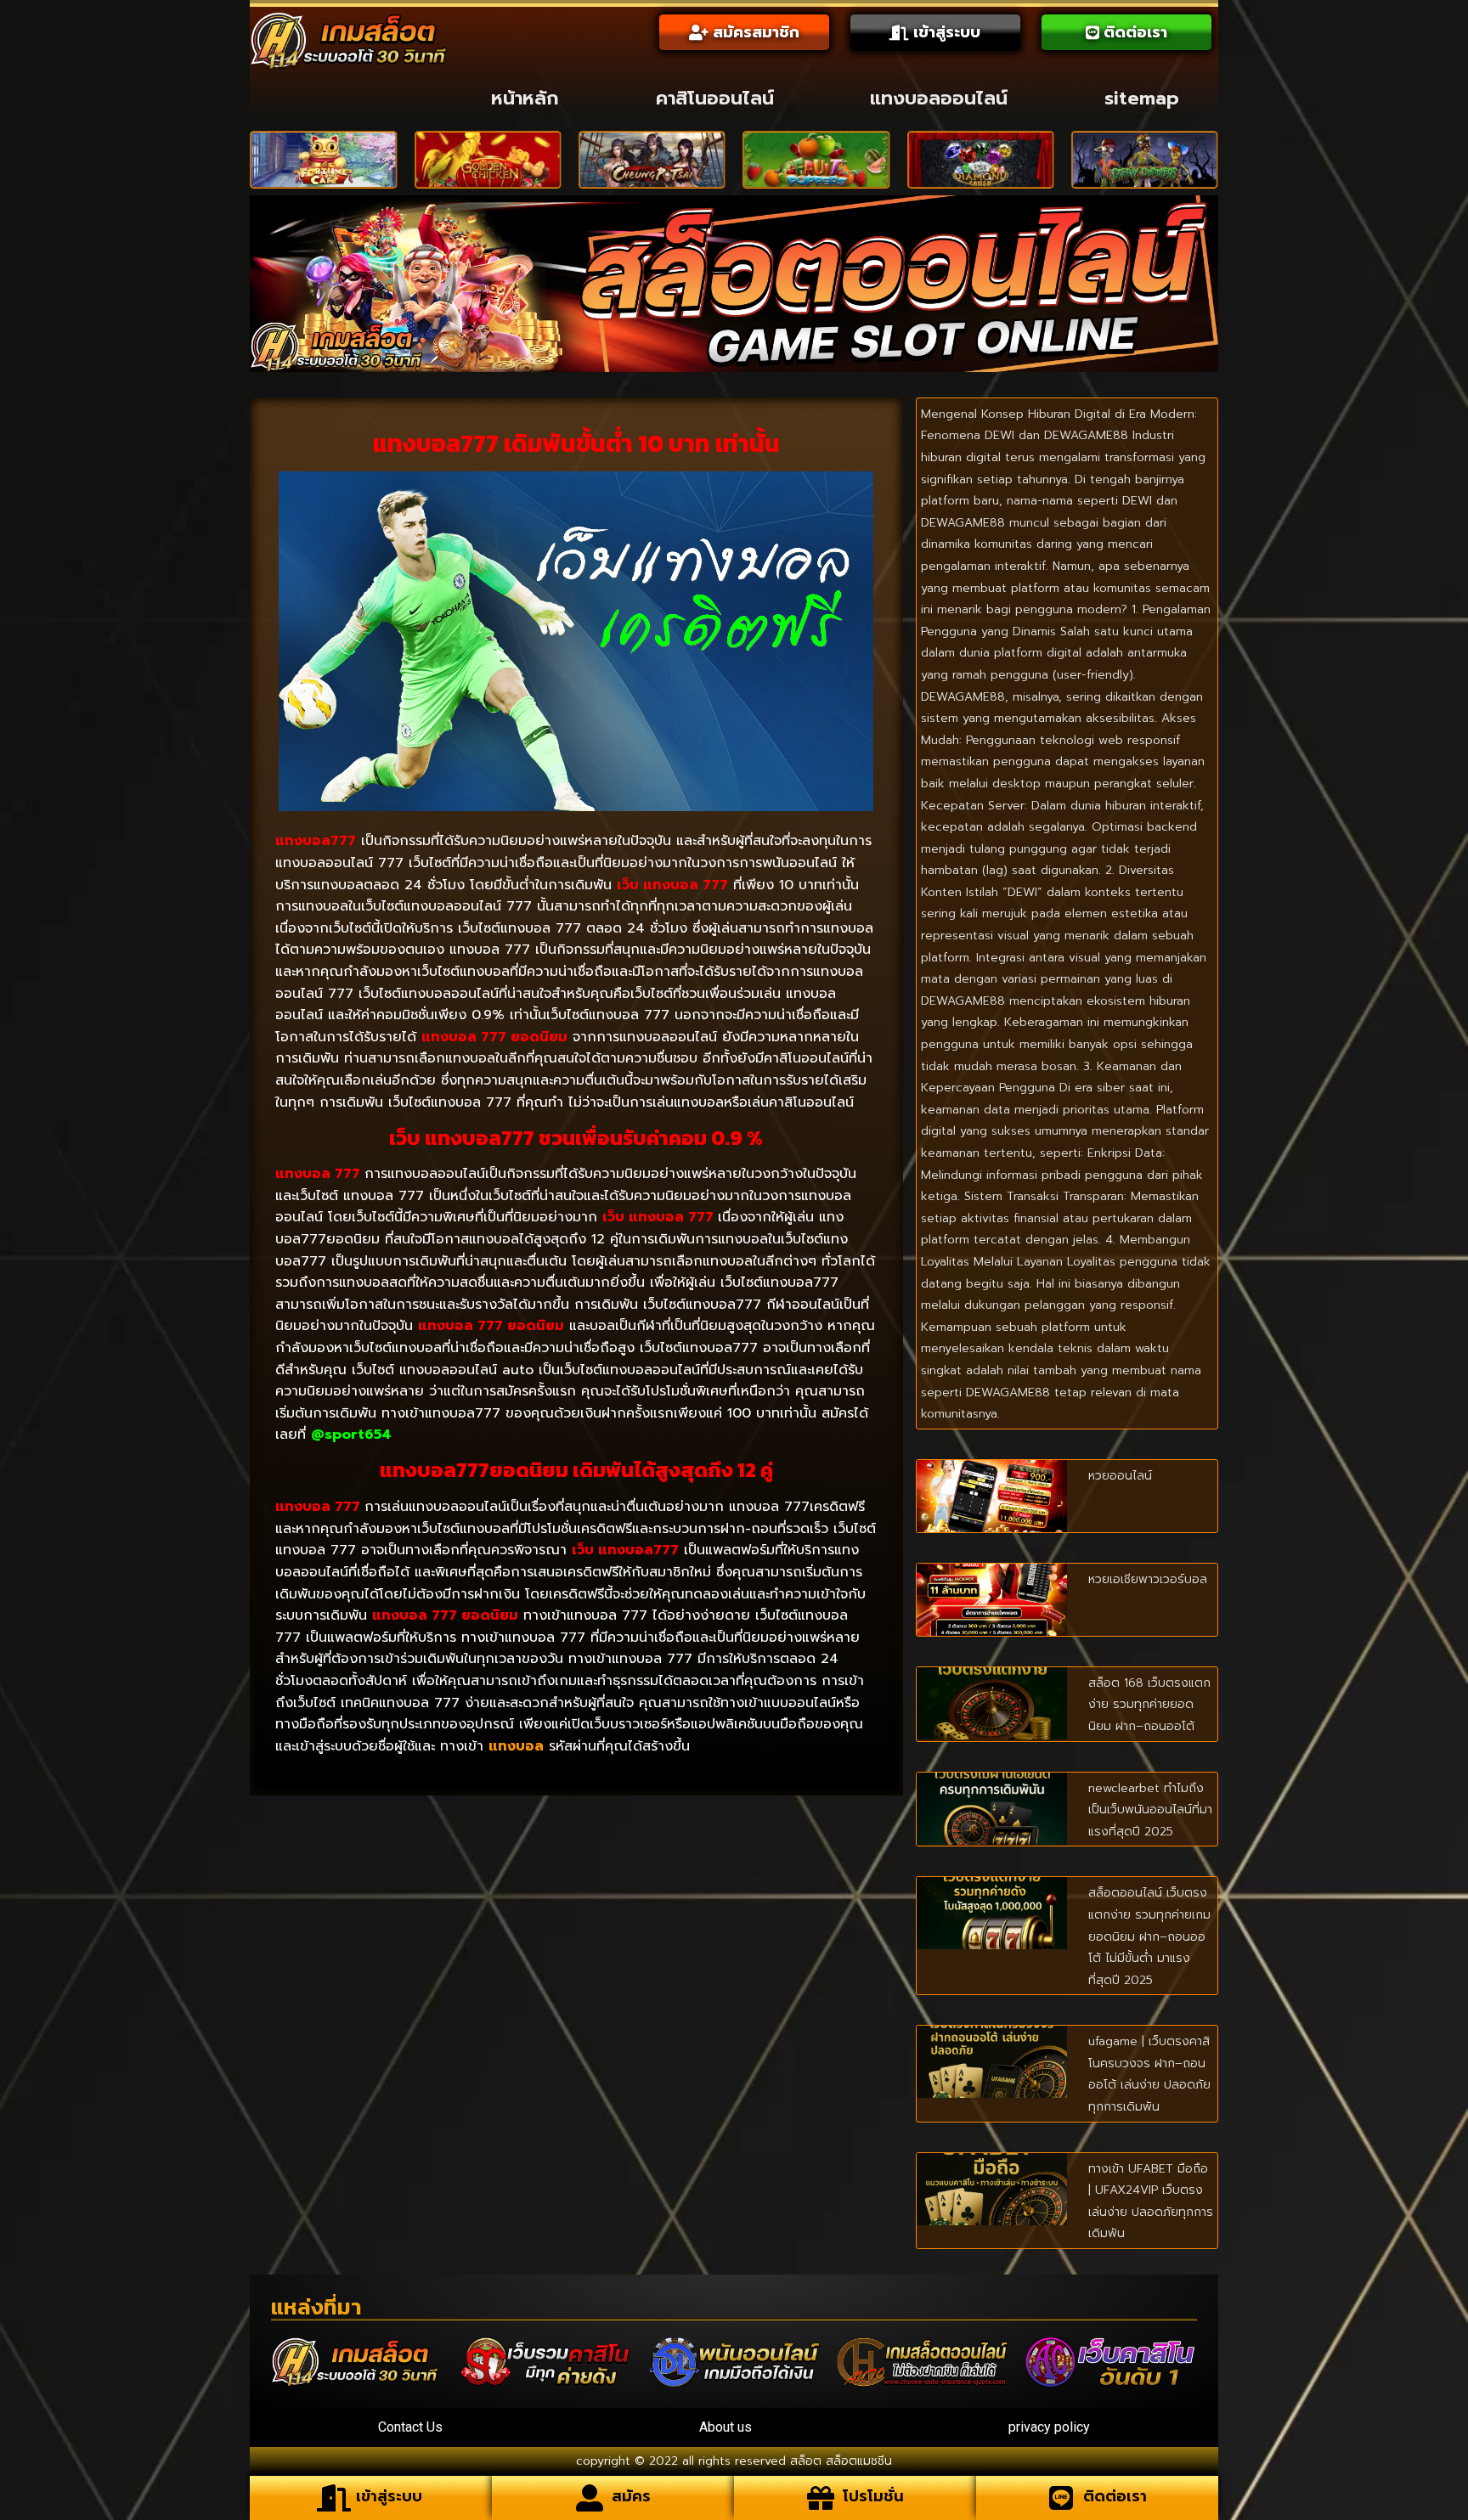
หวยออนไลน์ (1120, 1476)
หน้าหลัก (525, 98)
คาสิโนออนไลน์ (715, 98)
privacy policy (1049, 2427)
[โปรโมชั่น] (821, 2498)
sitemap (1142, 98)
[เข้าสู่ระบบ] (334, 2498)
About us (726, 2427)
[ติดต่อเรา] (1061, 2498)
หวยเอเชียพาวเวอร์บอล (1148, 1579)
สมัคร (631, 2496)
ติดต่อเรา (1115, 2496)
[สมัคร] (590, 2498)
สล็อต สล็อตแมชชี (837, 2461)
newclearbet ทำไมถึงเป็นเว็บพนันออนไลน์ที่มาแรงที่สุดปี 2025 (1150, 1810)
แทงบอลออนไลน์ (939, 98)
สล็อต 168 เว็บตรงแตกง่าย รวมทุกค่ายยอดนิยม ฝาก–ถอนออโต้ (1149, 1705)
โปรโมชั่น (873, 2496)
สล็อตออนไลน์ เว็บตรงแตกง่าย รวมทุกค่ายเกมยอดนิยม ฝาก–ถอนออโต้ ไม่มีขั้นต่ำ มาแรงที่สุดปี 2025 (1149, 1936)
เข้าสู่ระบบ (389, 2496)
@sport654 (351, 1435)
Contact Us (410, 2427)
